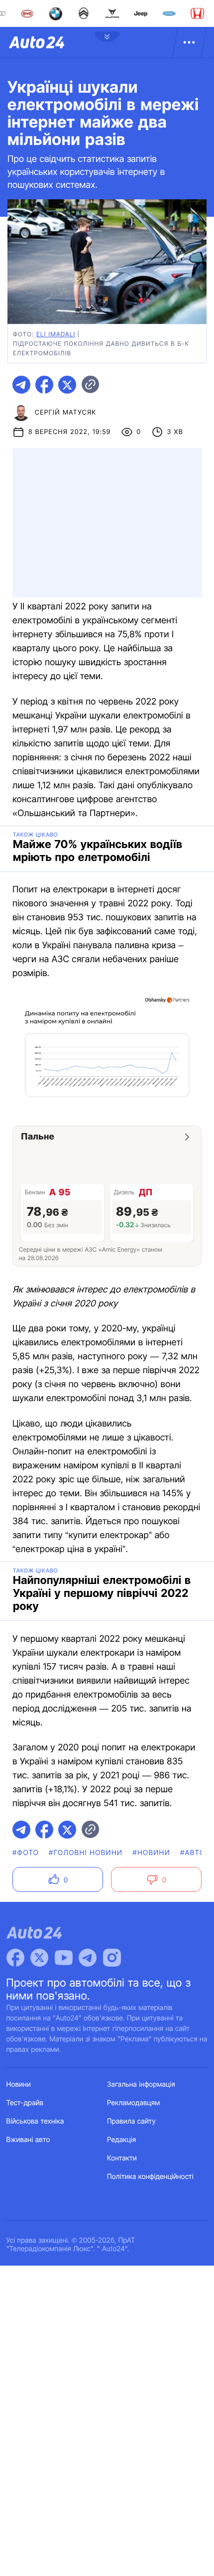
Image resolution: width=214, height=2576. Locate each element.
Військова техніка (35, 2121)
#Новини (151, 1853)
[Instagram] (112, 1958)
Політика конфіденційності (150, 2177)
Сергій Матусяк (66, 413)
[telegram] (21, 385)
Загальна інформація (141, 2084)
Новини (19, 2084)
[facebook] (44, 385)
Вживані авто (28, 2140)
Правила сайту (131, 2121)
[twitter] (67, 385)
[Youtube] (64, 1958)
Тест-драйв (25, 2103)
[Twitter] (39, 1958)
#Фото (26, 1853)
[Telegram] (88, 1958)
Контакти (122, 2158)
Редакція (121, 2140)
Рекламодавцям (134, 2103)
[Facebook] (15, 1958)
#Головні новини (86, 1853)
